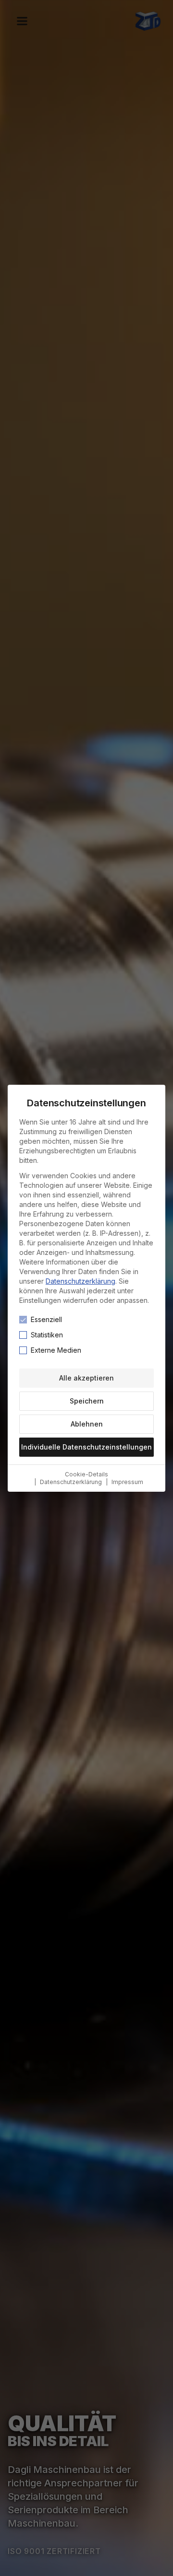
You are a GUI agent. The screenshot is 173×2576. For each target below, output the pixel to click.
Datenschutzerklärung (80, 1281)
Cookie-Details (86, 1474)
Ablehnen (87, 1424)
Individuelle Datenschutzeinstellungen (86, 1447)
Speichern (87, 1401)
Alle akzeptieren (86, 1378)
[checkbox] (23, 1320)
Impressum (127, 1482)
